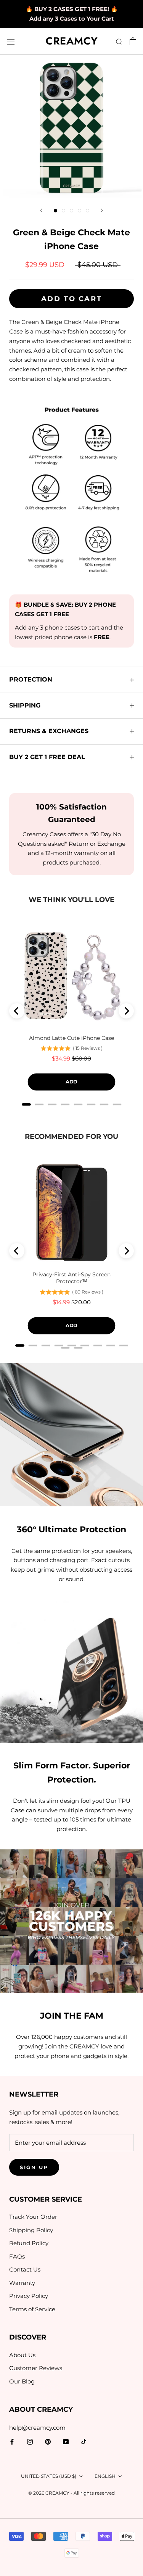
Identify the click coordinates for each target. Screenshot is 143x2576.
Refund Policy (29, 2243)
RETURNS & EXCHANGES (49, 731)
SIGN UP (34, 2167)
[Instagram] (30, 2442)
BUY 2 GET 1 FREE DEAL (47, 757)
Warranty (22, 2283)
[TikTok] (84, 2442)
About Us (22, 2355)
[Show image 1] (55, 211)
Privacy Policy (29, 2296)
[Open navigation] (11, 41)
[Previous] (41, 210)
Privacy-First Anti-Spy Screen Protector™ (71, 1278)
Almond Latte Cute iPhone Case (71, 1038)
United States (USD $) (49, 2476)
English (105, 2476)
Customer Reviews (36, 2368)
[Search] (119, 42)
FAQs (17, 2256)
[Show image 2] (63, 211)
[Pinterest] (48, 2442)
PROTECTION (31, 679)
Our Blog (22, 2381)
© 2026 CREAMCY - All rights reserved (71, 2493)
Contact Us (25, 2269)
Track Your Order (33, 2217)
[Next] (102, 210)
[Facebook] (12, 2442)
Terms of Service (32, 2309)
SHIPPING (25, 705)
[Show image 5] (88, 211)
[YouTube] (66, 2442)
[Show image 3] (71, 211)
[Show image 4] (80, 211)
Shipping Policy (31, 2230)
